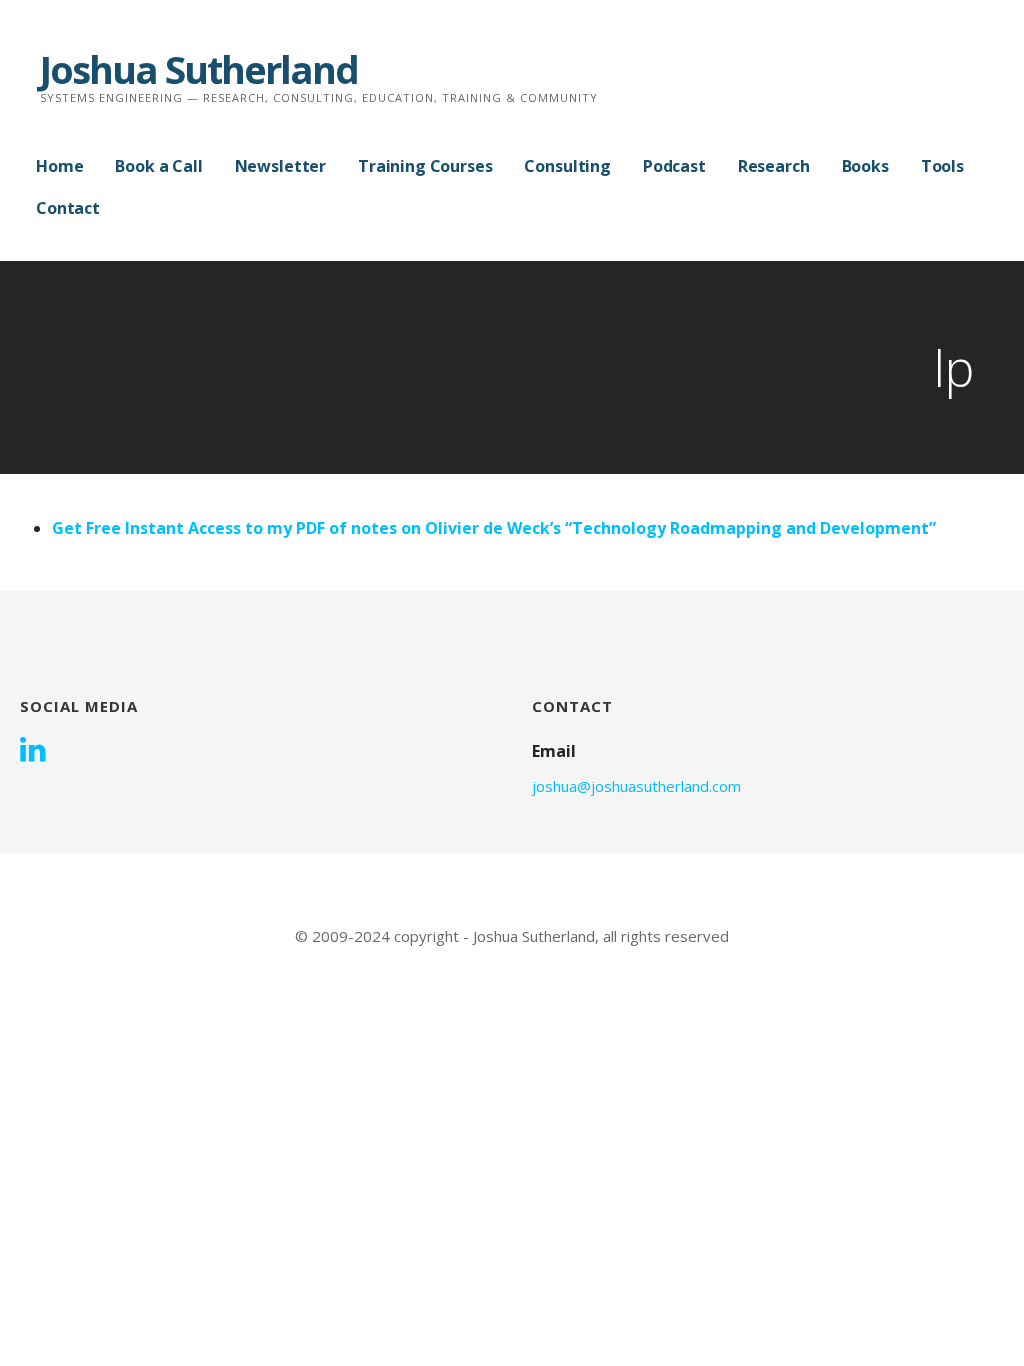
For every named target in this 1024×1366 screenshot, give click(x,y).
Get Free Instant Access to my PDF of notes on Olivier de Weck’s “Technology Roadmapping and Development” (494, 528)
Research (774, 166)
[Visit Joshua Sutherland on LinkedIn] (33, 751)
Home (59, 166)
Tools (942, 166)
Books (865, 166)
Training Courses (425, 166)
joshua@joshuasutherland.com (636, 786)
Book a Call (158, 166)
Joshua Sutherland (199, 69)
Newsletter (280, 166)
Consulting (567, 166)
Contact (68, 208)
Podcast (674, 166)
